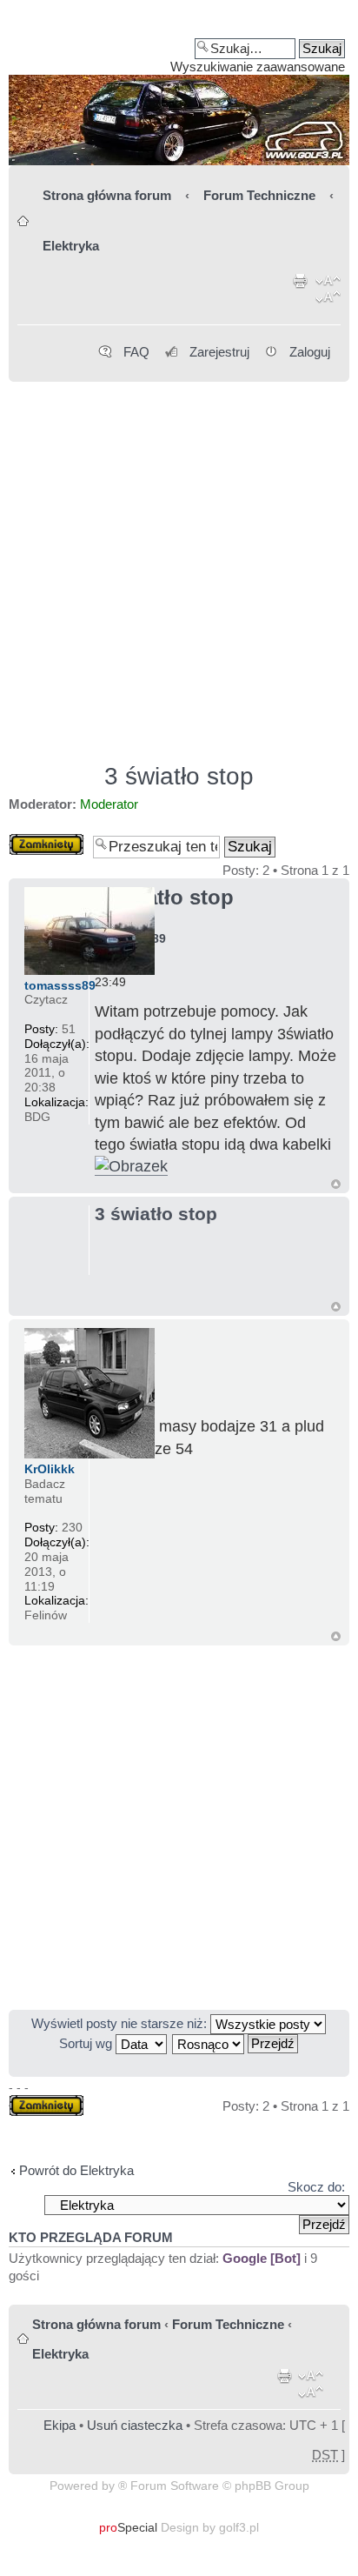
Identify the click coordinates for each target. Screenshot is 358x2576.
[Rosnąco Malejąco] (236, 2043)
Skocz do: (316, 2187)
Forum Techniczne (259, 195)
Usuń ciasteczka (135, 2425)
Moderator (109, 804)
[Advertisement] (179, 564)
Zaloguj (310, 352)
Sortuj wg (87, 2043)
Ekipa (60, 2425)
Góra (336, 1184)
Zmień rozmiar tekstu (328, 292)
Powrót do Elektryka (76, 2170)
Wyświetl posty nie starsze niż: (121, 2023)
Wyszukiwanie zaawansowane (258, 67)
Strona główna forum (107, 195)
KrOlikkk (50, 1469)
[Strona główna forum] (179, 89)
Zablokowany (46, 841)
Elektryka (71, 246)
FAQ (136, 352)
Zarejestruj (219, 352)
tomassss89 (60, 985)
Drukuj (301, 292)
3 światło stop (179, 776)
